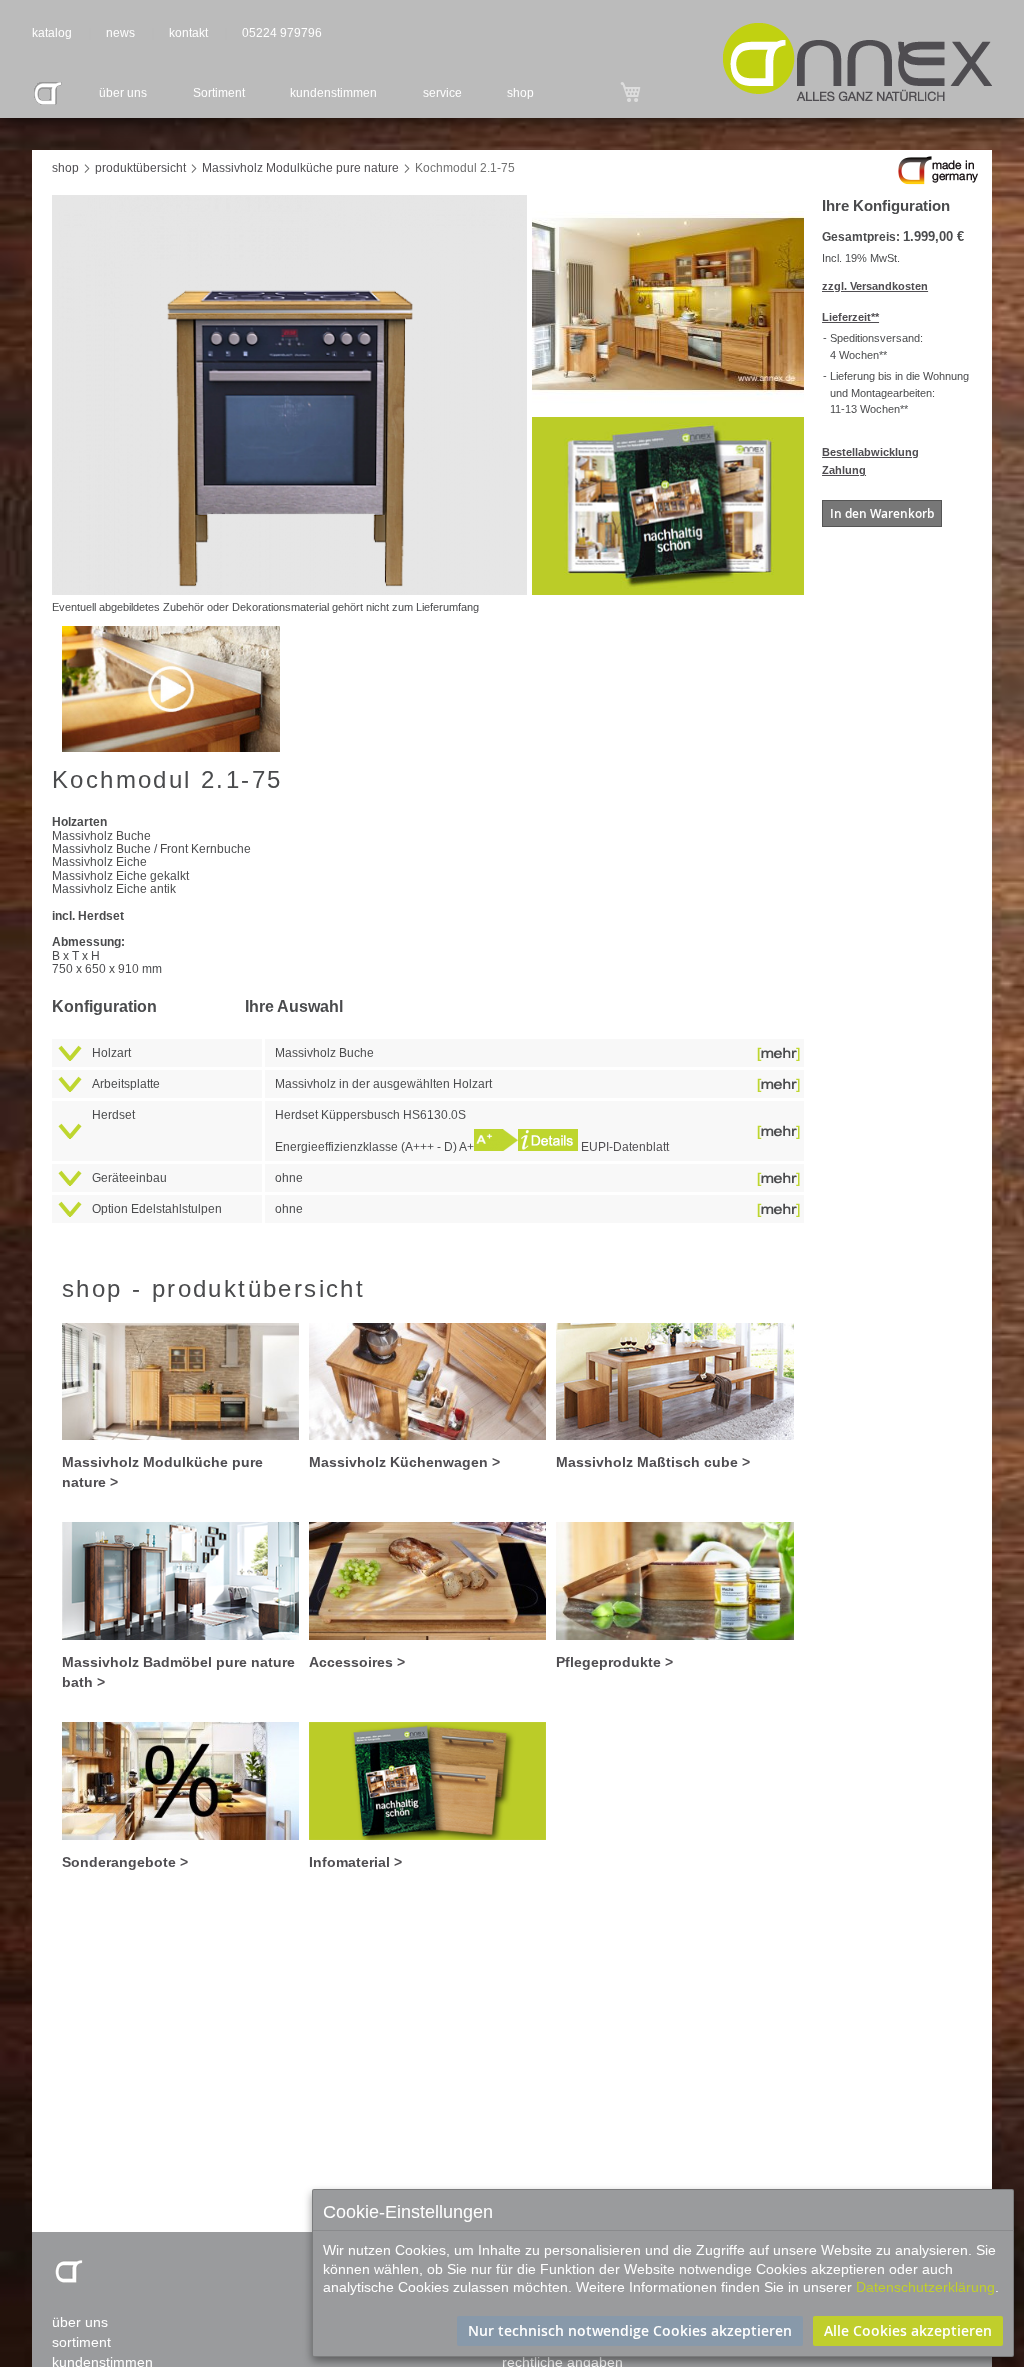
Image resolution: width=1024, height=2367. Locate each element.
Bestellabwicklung (870, 452)
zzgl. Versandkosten (875, 286)
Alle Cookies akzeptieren (908, 2330)
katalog (52, 33)
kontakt (188, 33)
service (442, 93)
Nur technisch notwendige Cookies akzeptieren (630, 2330)
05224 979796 (282, 33)
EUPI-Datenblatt (623, 1147)
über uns (123, 93)
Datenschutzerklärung (925, 2287)
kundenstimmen (333, 93)
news (120, 33)
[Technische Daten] (548, 1147)
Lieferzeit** (850, 317)
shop (520, 93)
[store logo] (857, 62)
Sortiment (219, 93)
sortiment (81, 2342)
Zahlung (844, 470)
